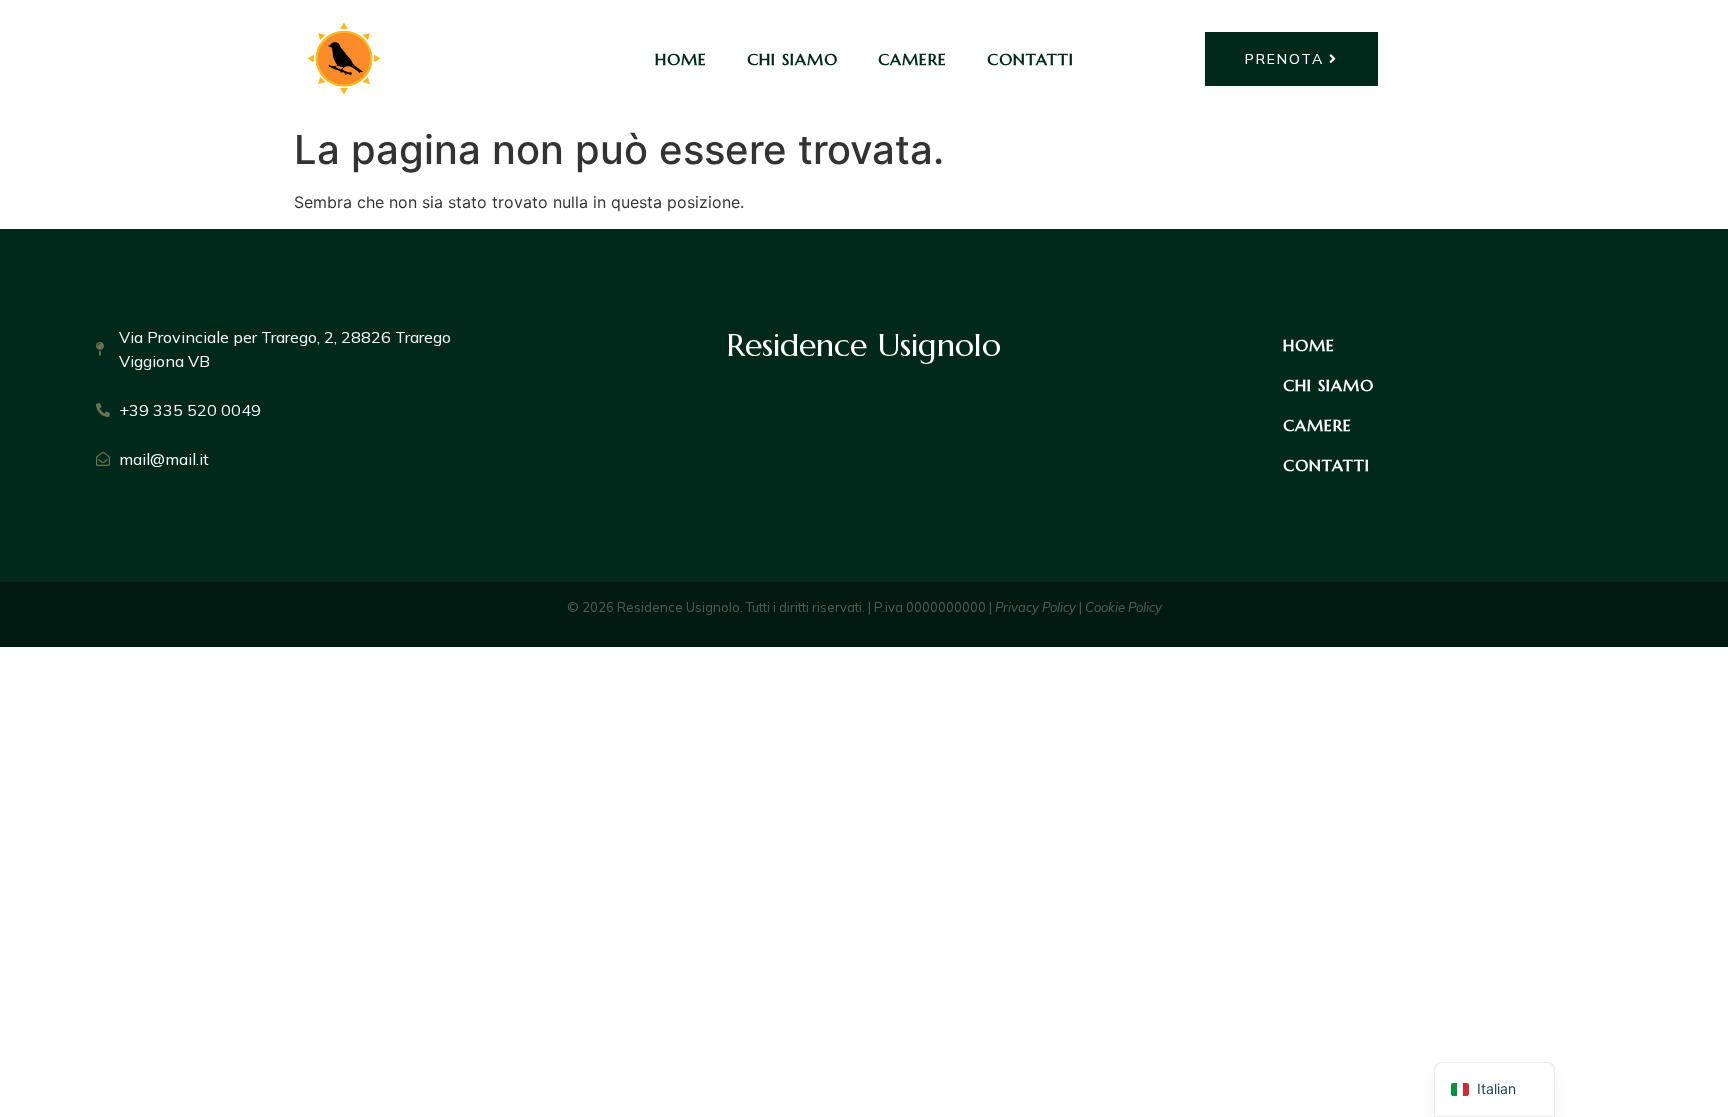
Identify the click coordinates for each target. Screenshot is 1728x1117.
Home (681, 59)
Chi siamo (792, 59)
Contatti (1030, 59)
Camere (912, 59)
